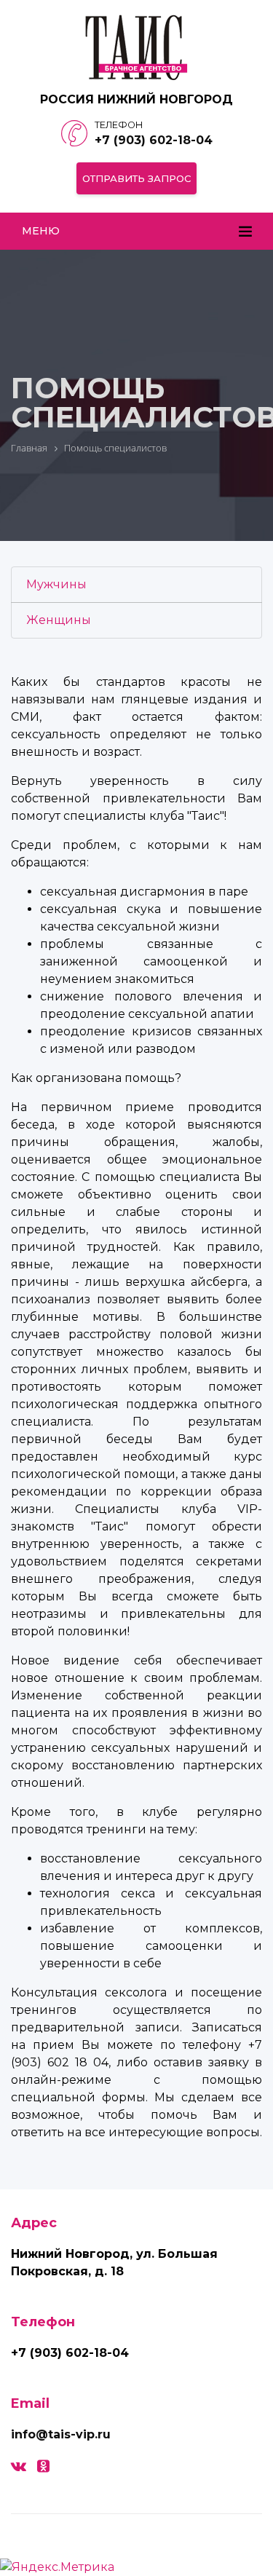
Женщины (59, 620)
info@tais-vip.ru (61, 2434)
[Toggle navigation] (245, 232)
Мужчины (56, 584)
